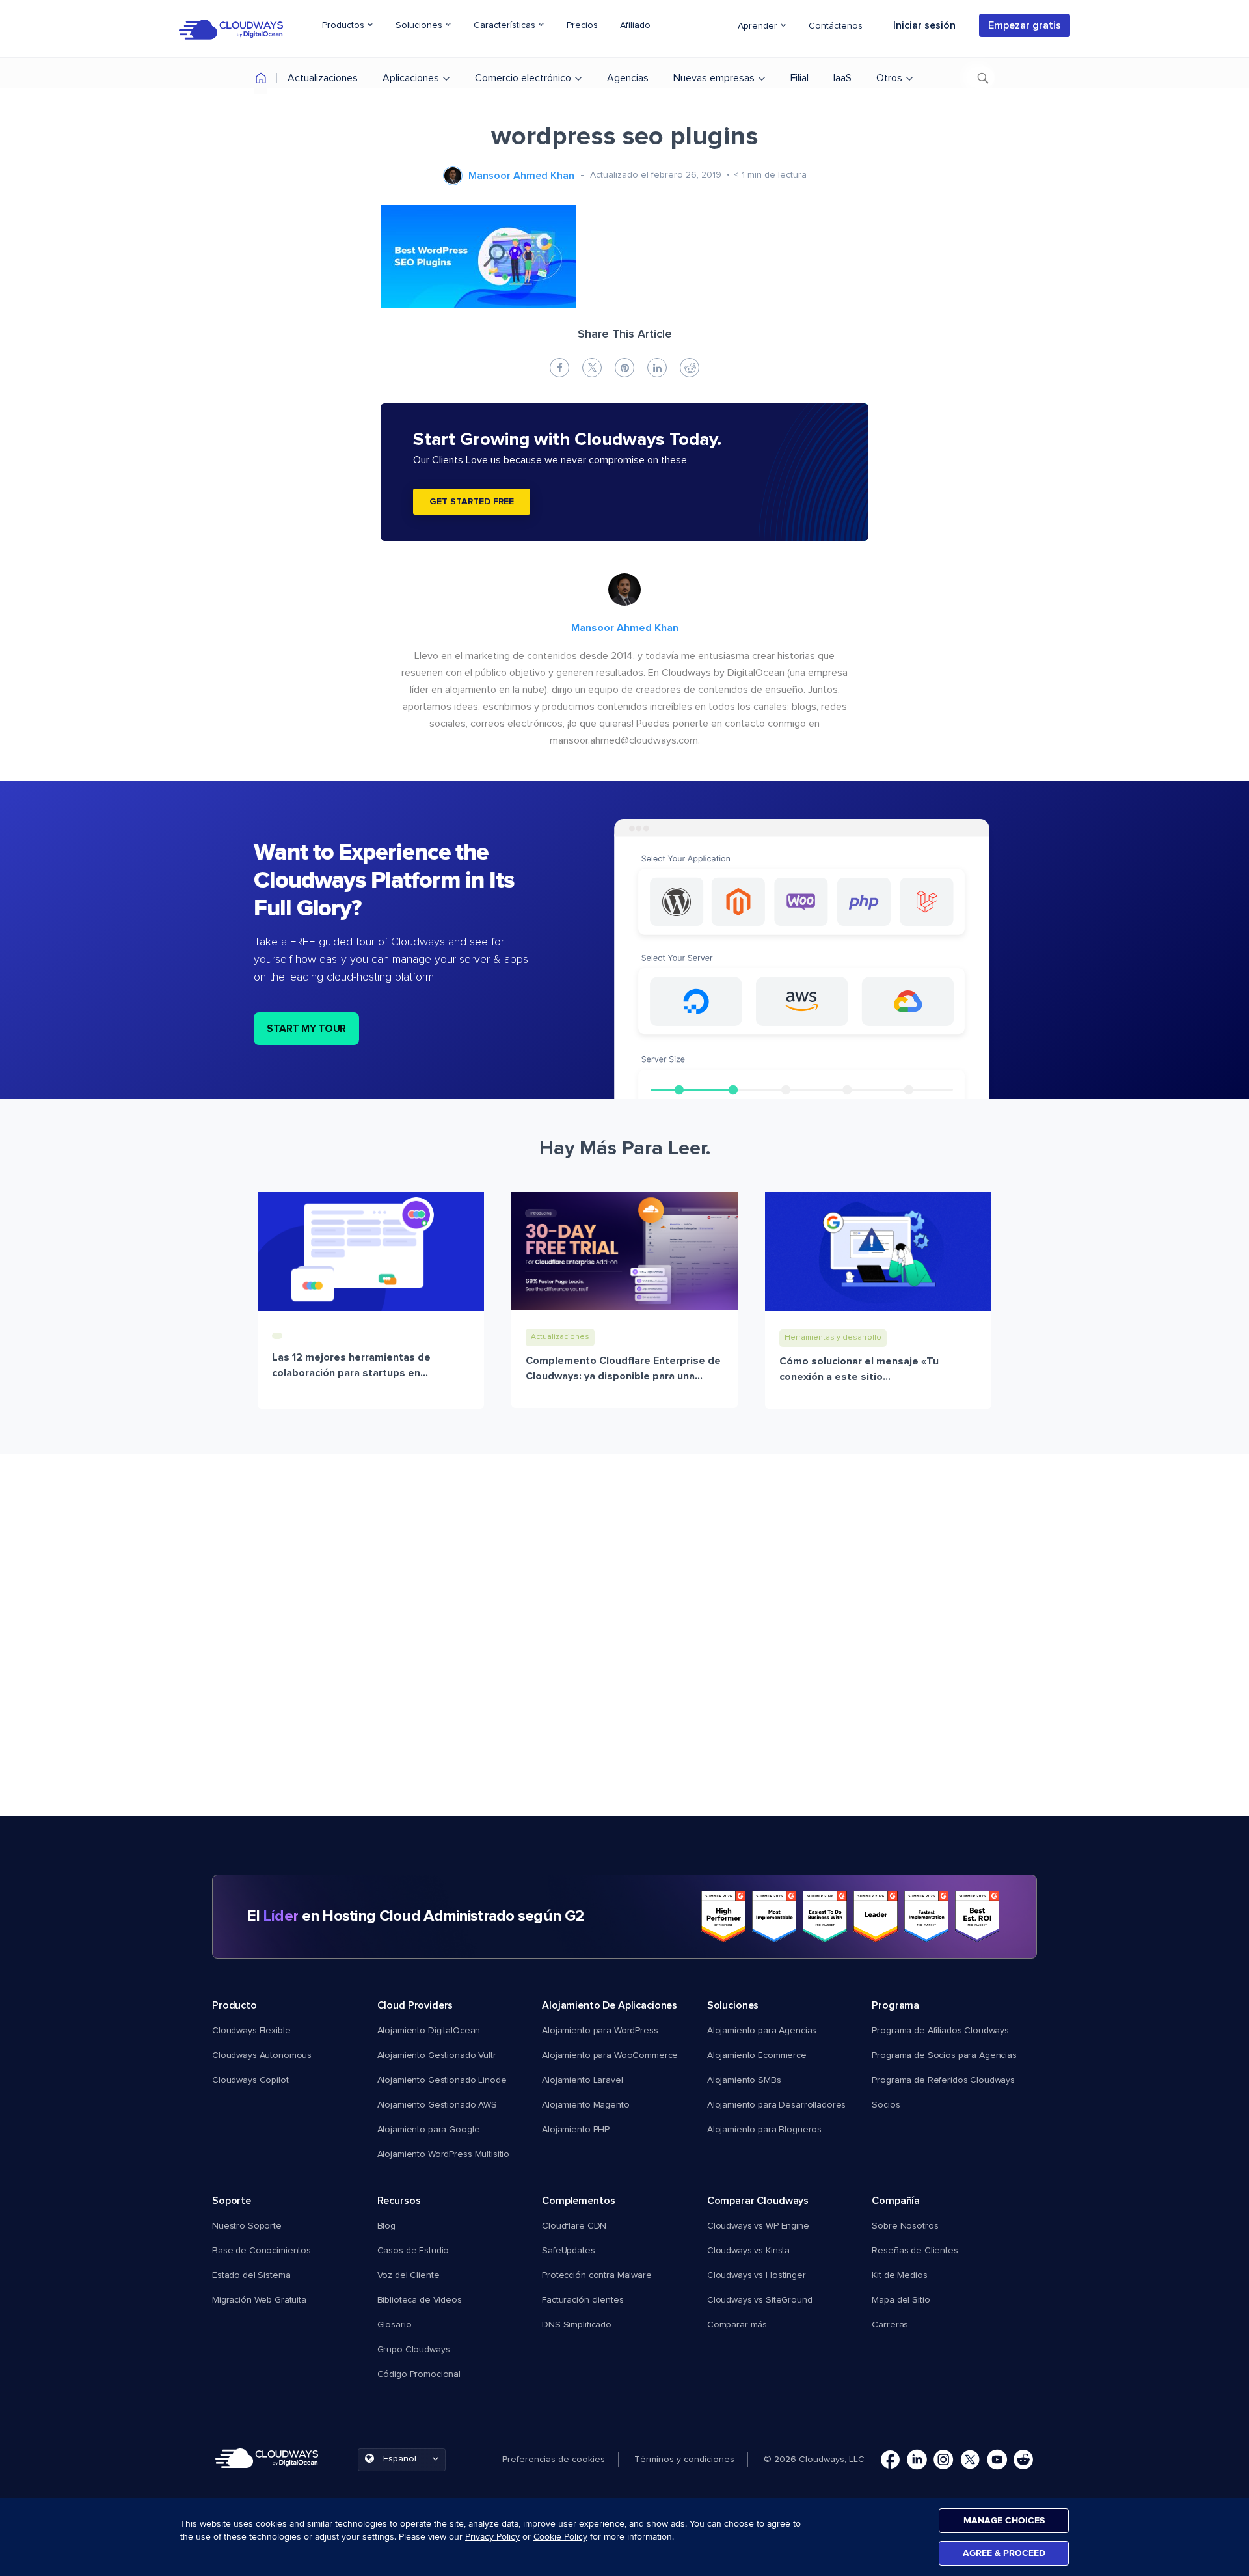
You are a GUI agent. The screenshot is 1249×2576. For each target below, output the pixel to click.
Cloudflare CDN (574, 2226)
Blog (386, 2226)
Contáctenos (836, 26)
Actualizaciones (323, 78)
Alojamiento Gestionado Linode (442, 2080)
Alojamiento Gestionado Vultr (437, 2055)
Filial (799, 78)
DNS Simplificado (577, 2325)
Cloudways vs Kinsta (748, 2251)
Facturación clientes (583, 2300)
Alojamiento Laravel (582, 2080)
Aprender (759, 26)
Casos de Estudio (413, 2251)
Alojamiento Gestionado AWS (437, 2105)
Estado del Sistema (251, 2275)
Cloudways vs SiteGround (760, 2300)
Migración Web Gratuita (259, 2300)
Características (506, 25)
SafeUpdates (568, 2251)
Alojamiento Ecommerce (757, 2055)
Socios (886, 2105)
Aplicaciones (411, 78)
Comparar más (737, 2325)
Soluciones (420, 25)
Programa (895, 2005)
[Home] (261, 80)
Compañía (896, 2201)
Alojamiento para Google (429, 2130)
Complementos (578, 2201)
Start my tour (306, 1029)
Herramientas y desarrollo (833, 1338)
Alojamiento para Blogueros (764, 2130)
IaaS (842, 78)
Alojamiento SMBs (744, 2080)
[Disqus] (624, 1649)
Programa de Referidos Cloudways (943, 2080)
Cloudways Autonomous (262, 2055)
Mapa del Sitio (901, 2300)
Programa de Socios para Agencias (944, 2055)
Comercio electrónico (523, 78)
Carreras (890, 2325)
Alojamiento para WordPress (600, 2031)
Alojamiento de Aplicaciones (610, 2005)
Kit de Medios (899, 2275)
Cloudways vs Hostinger (757, 2275)
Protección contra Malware (597, 2275)
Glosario (395, 2325)
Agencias (628, 78)
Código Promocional (419, 2374)
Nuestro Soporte (247, 2226)
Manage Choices (1004, 2520)
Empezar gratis (1025, 25)
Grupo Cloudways (414, 2350)
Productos (344, 25)
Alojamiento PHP (576, 2130)
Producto (235, 2005)
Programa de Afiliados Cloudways (940, 2031)
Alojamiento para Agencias (762, 2031)
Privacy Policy (492, 2537)
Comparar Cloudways (758, 2201)
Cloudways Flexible (251, 2031)
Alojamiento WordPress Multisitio (444, 2154)
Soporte (232, 2201)
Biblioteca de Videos (420, 2300)
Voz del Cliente (409, 2275)
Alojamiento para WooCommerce (610, 2055)
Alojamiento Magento (585, 2105)
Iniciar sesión (924, 25)
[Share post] (559, 368)
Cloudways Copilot (250, 2080)
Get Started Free (472, 502)
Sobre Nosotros (905, 2226)
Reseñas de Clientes (915, 2251)
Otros (889, 78)
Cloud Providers (415, 2005)
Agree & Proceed (1004, 2553)
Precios (582, 25)
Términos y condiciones (684, 2460)
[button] (560, 2460)
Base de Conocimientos (262, 2251)
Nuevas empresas (714, 78)
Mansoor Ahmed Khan (521, 176)
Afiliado (635, 25)
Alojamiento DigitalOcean (429, 2031)
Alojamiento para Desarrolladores (777, 2105)
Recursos (399, 2201)
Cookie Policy (560, 2537)
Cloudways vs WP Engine (758, 2226)
